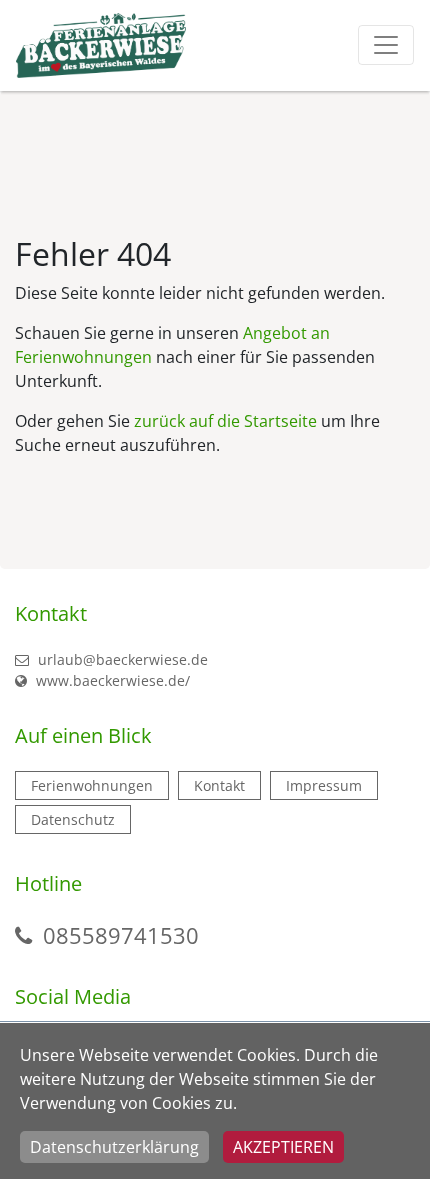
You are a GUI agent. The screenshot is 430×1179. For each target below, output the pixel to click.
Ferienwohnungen (92, 785)
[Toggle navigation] (386, 45)
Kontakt (219, 785)
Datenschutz (73, 819)
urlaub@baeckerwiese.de (121, 659)
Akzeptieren (283, 1147)
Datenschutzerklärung (114, 1147)
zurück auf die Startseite (225, 421)
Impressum (324, 785)
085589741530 (121, 935)
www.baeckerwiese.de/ (111, 680)
